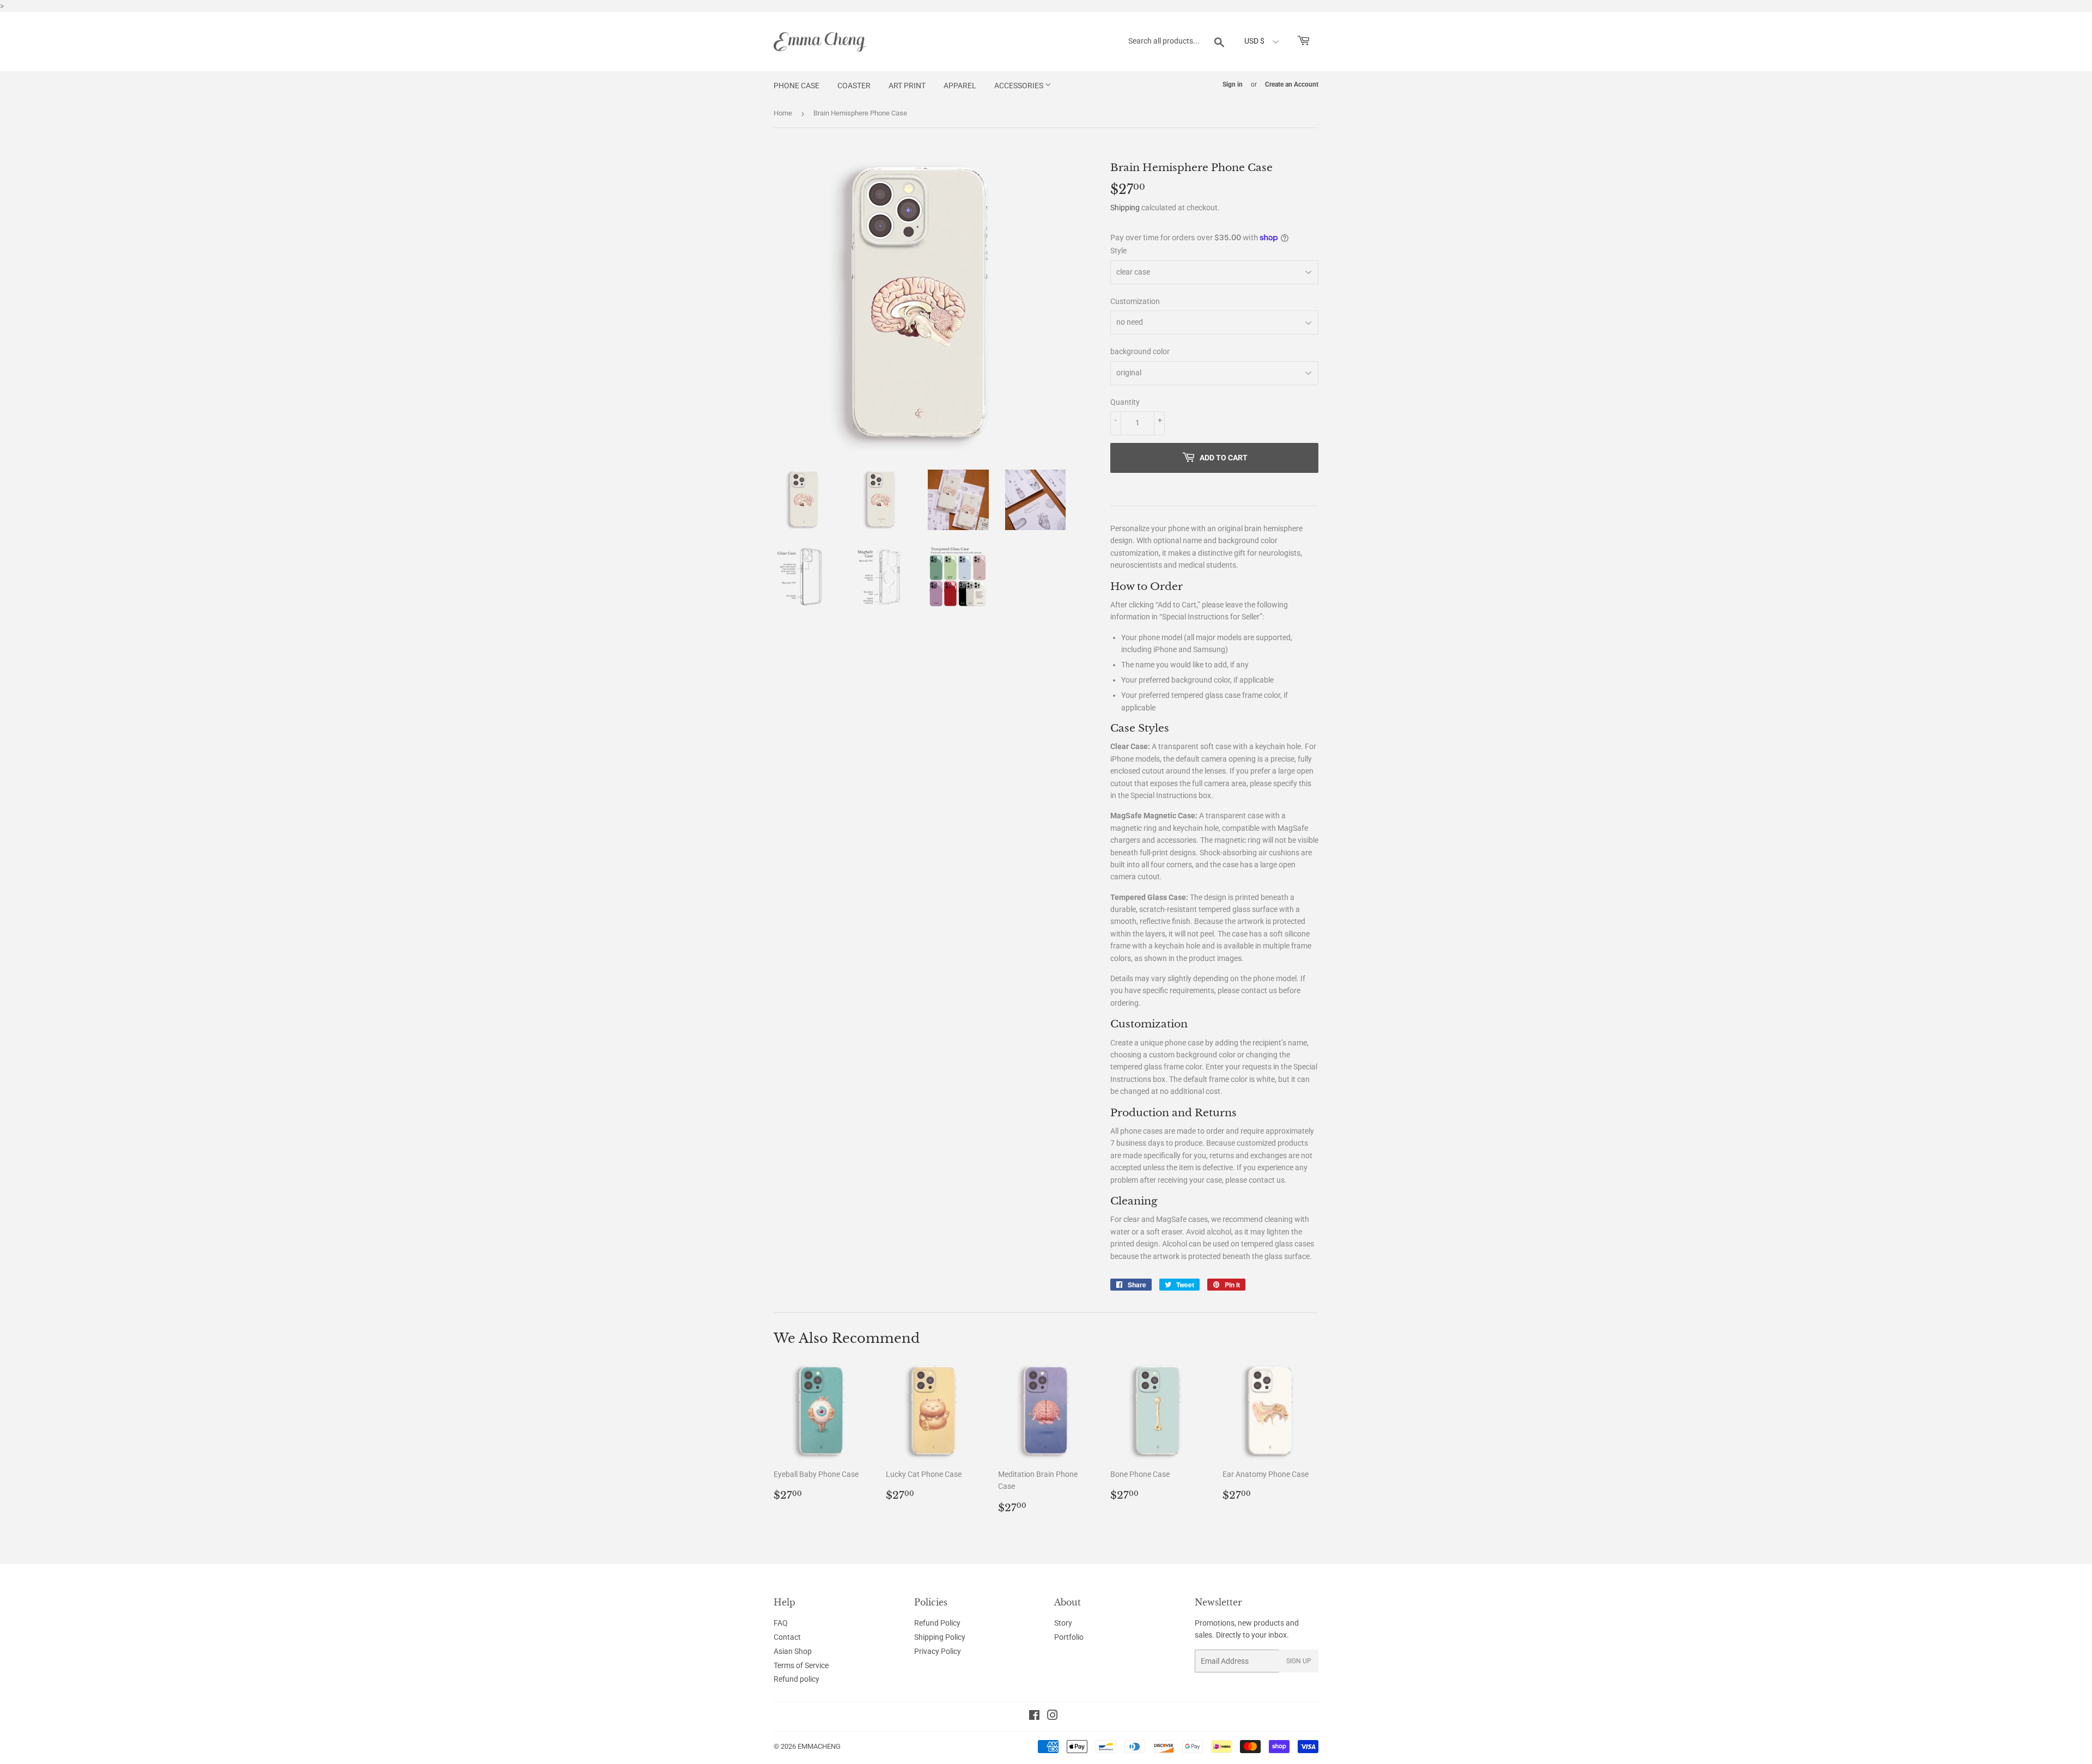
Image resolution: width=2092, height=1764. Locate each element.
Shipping (1125, 208)
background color (1140, 351)
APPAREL (960, 86)
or (1254, 84)
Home (783, 113)
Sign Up (1299, 1661)
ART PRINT (907, 86)
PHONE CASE (796, 86)
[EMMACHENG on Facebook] (1034, 1717)
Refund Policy (937, 1623)
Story (1063, 1623)
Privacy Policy (938, 1651)
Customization (1135, 301)
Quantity (1125, 402)
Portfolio (1069, 1637)
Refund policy (796, 1679)
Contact (787, 1637)
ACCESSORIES (1020, 86)
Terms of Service (801, 1665)
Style (1118, 251)
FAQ (781, 1623)
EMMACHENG (819, 1746)
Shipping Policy (940, 1637)
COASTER (854, 86)
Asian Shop (793, 1651)
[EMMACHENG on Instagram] (1053, 1717)
